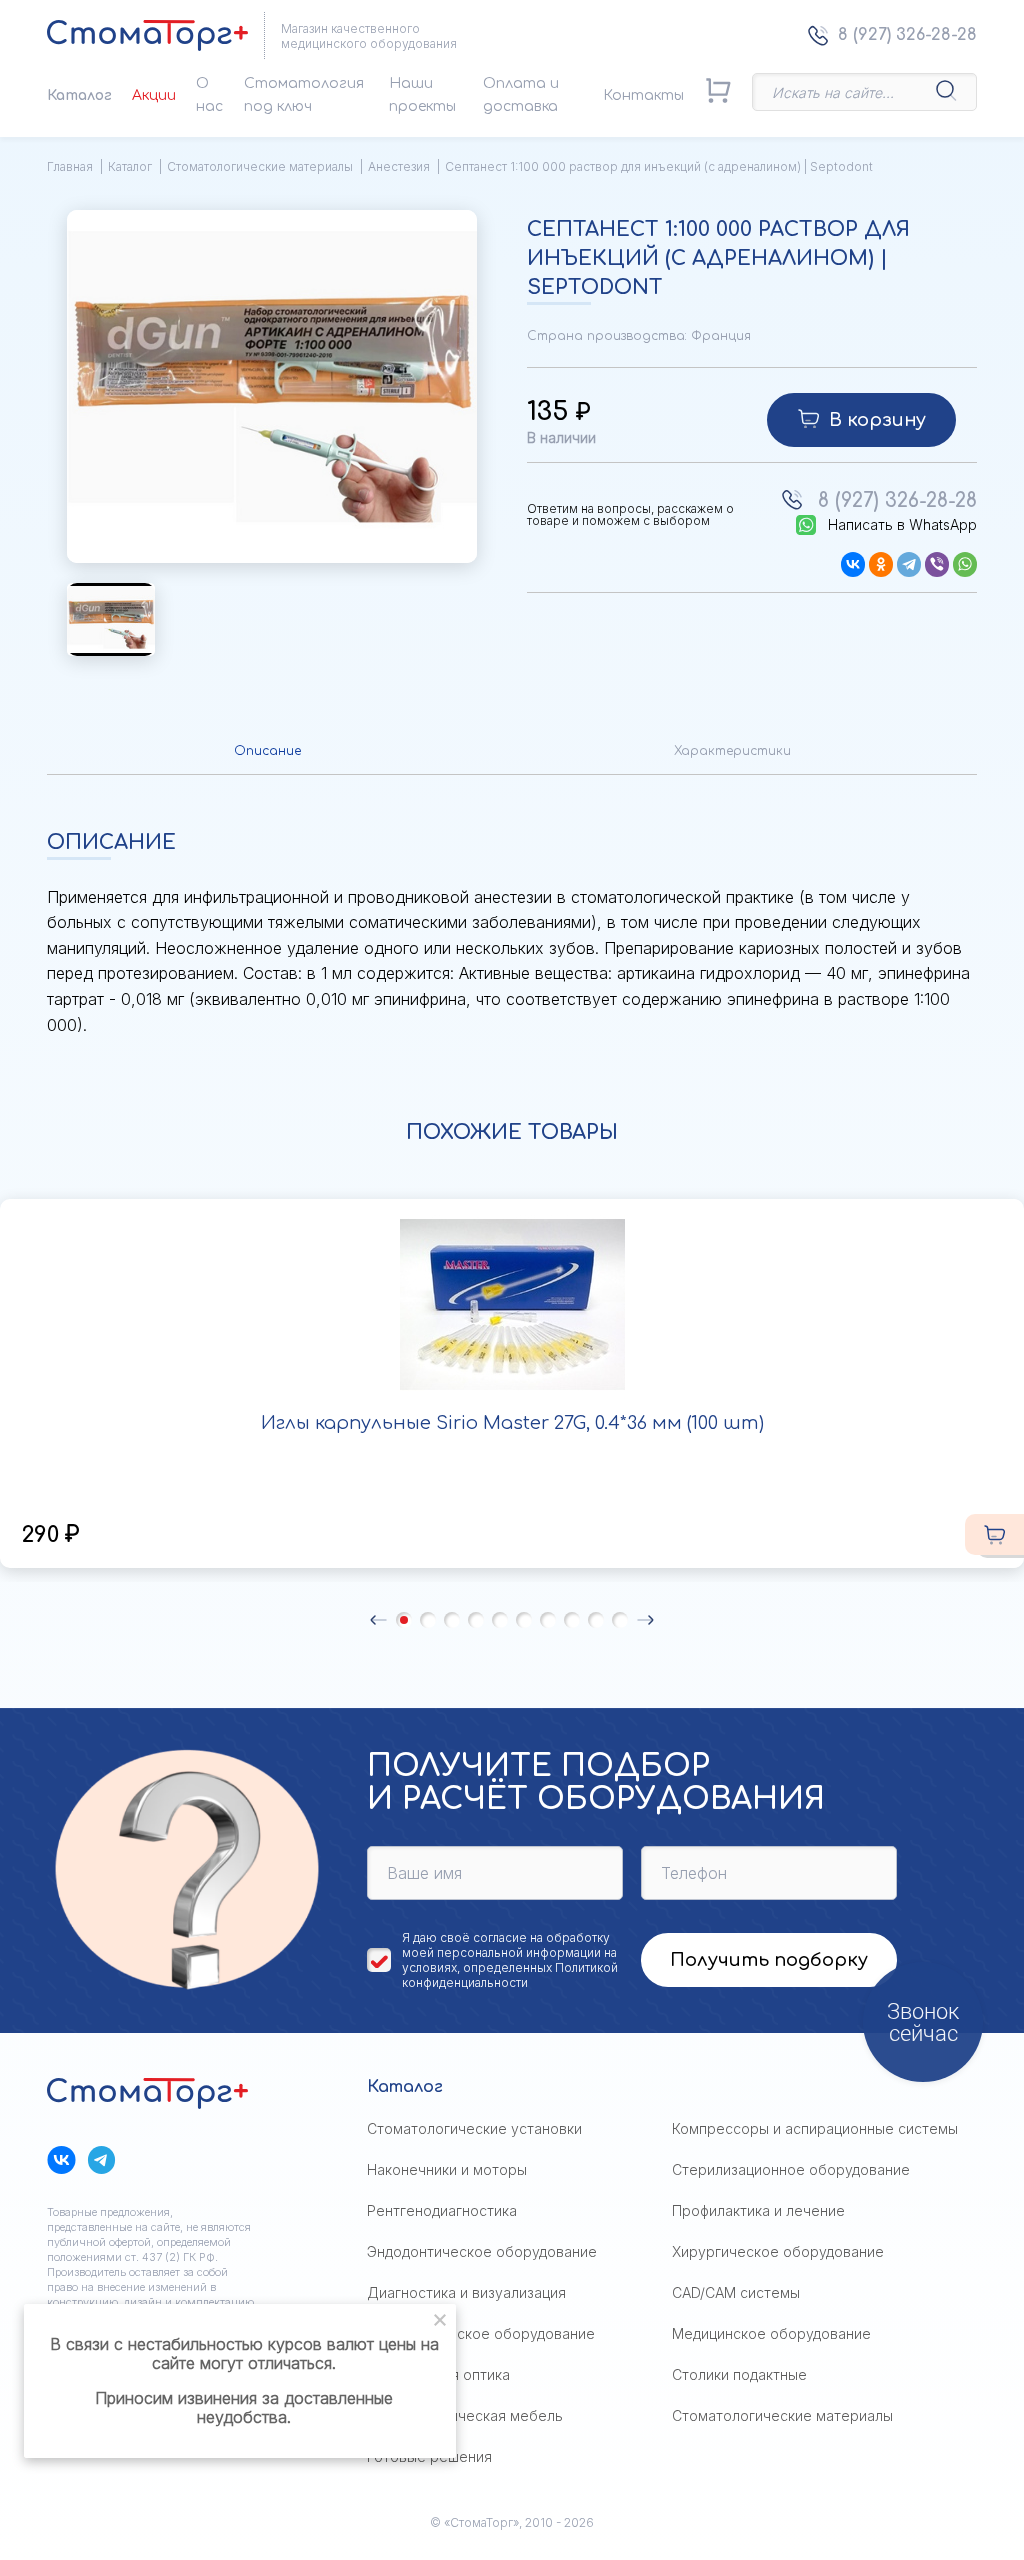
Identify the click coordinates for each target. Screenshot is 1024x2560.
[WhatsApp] (965, 564)
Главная (70, 166)
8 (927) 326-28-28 (907, 35)
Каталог (79, 95)
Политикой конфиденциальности (510, 1975)
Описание (267, 751)
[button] (378, 1620)
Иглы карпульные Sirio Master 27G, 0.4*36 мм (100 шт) (512, 1423)
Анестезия (399, 166)
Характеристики (732, 751)
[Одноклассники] (881, 564)
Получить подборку (769, 1960)
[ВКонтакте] (853, 564)
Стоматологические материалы (260, 166)
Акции (154, 95)
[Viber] (937, 564)
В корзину (877, 420)
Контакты (643, 95)
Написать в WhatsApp (902, 525)
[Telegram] (909, 564)
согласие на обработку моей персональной (506, 1945)
